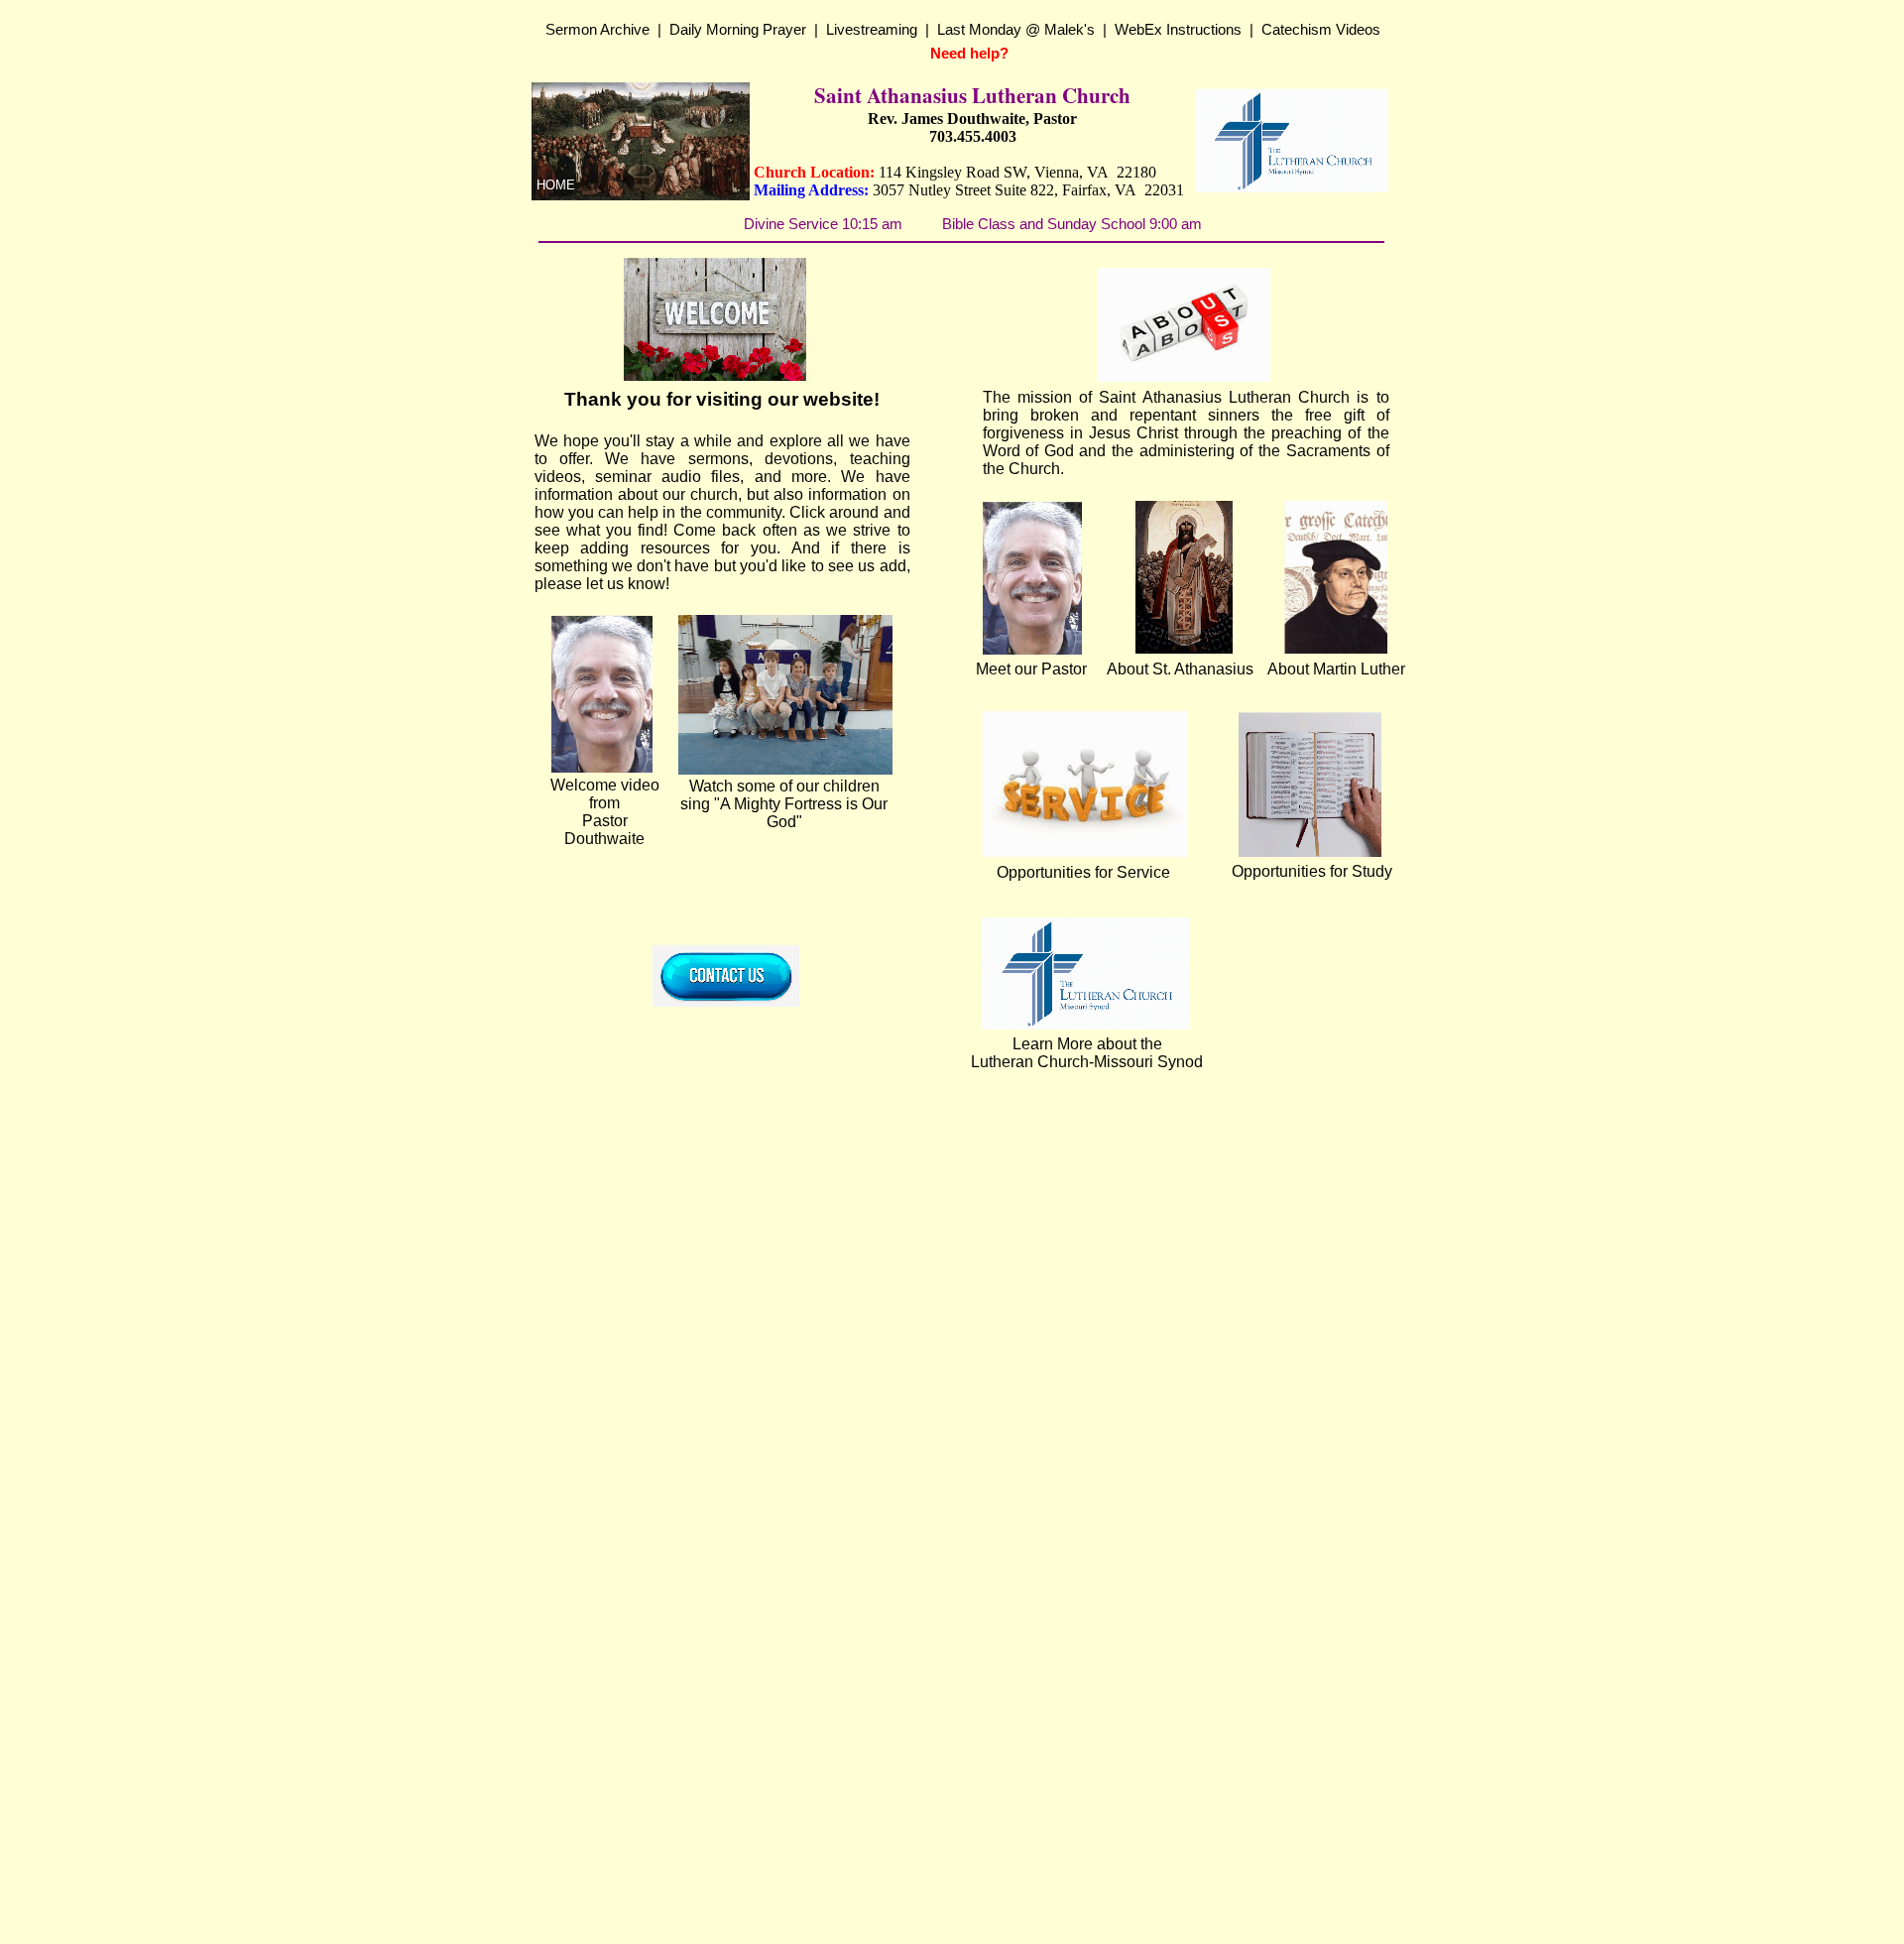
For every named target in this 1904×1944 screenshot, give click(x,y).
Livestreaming (872, 29)
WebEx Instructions (1178, 29)
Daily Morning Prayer (738, 29)
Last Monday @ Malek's (1016, 29)
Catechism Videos (1321, 29)
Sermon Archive (597, 29)
